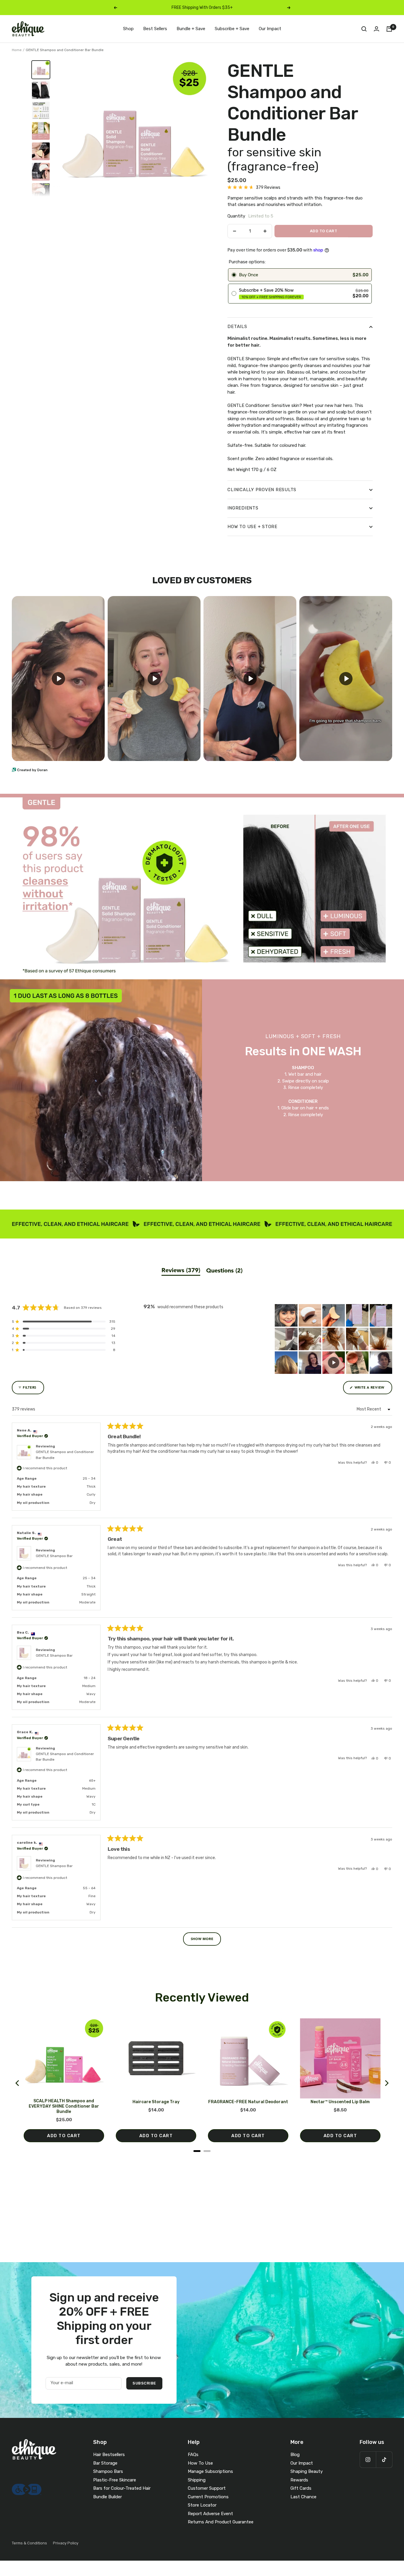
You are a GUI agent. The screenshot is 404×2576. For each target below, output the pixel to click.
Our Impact (270, 29)
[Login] (376, 29)
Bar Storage (105, 2463)
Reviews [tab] (181, 1271)
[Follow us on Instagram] (368, 2459)
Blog (295, 2455)
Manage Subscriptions (210, 2471)
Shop (128, 29)
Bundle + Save (191, 29)
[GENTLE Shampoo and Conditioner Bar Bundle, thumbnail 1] (41, 70)
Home (17, 50)
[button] (254, 188)
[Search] (364, 29)
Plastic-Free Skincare (115, 2480)
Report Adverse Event (210, 2514)
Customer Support (207, 2488)
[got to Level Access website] (27, 2487)
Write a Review (373, 1390)
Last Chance (303, 2497)
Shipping (197, 2480)
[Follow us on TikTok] (384, 2459)
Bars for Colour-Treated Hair (122, 2488)
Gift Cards (301, 2488)
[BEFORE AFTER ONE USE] (41, 90)
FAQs (193, 2455)
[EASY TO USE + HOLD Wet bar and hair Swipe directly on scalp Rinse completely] (41, 192)
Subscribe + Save (232, 29)
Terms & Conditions (29, 2543)
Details (237, 327)
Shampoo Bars (108, 2471)
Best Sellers (155, 29)
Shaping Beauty (307, 2471)
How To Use (200, 2463)
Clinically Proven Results (262, 490)
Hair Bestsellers (109, 2455)
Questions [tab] (224, 1271)
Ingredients (243, 508)
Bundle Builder (108, 2497)
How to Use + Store (252, 527)
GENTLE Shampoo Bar (54, 1556)
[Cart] (389, 29)
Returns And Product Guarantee (221, 2522)
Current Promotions (208, 2497)
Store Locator (202, 2505)
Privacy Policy (66, 2543)
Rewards (299, 2480)
